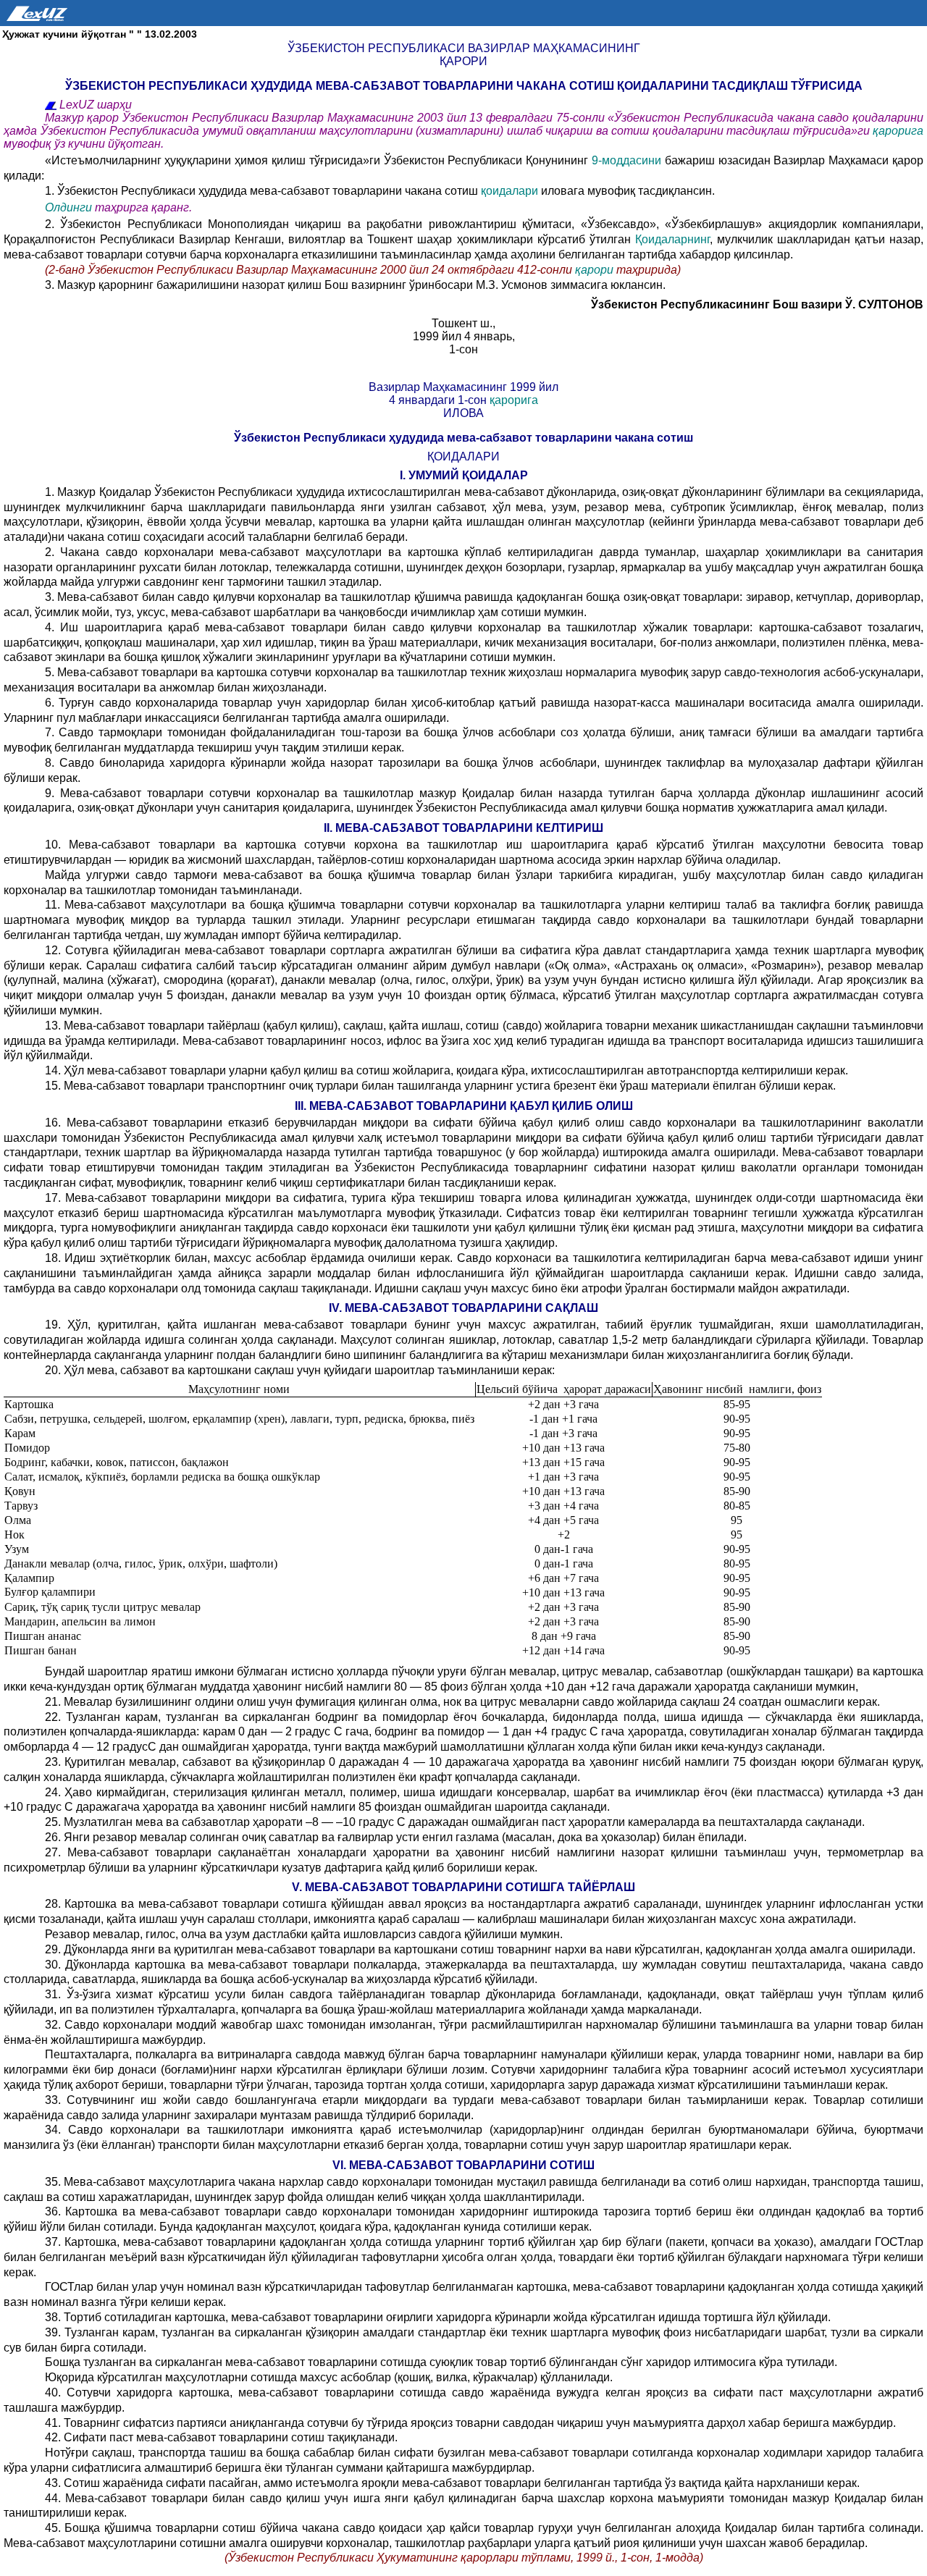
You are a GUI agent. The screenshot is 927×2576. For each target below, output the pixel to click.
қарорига (898, 131)
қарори (594, 270)
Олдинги (68, 207)
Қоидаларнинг (672, 239)
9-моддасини (626, 160)
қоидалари (511, 191)
